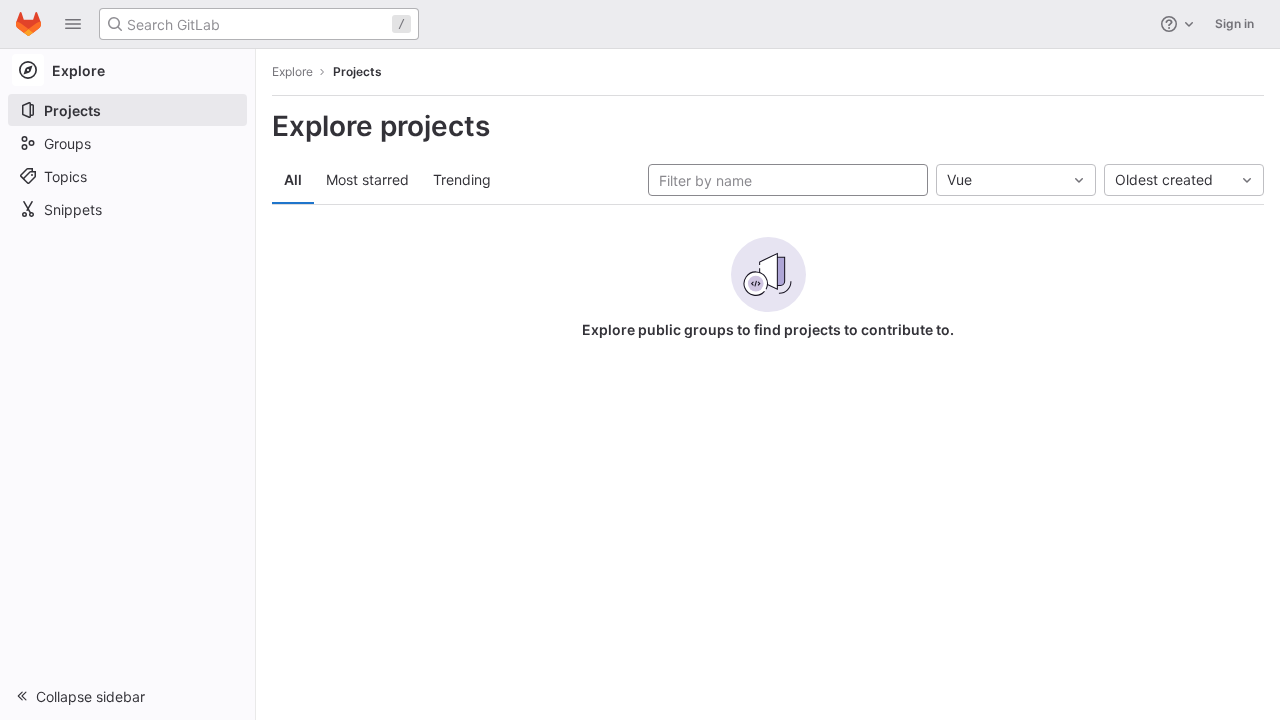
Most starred (367, 179)
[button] (73, 24)
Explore (292, 71)
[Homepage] (28, 24)
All (293, 179)
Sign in (1234, 23)
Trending (462, 179)
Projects (357, 71)
